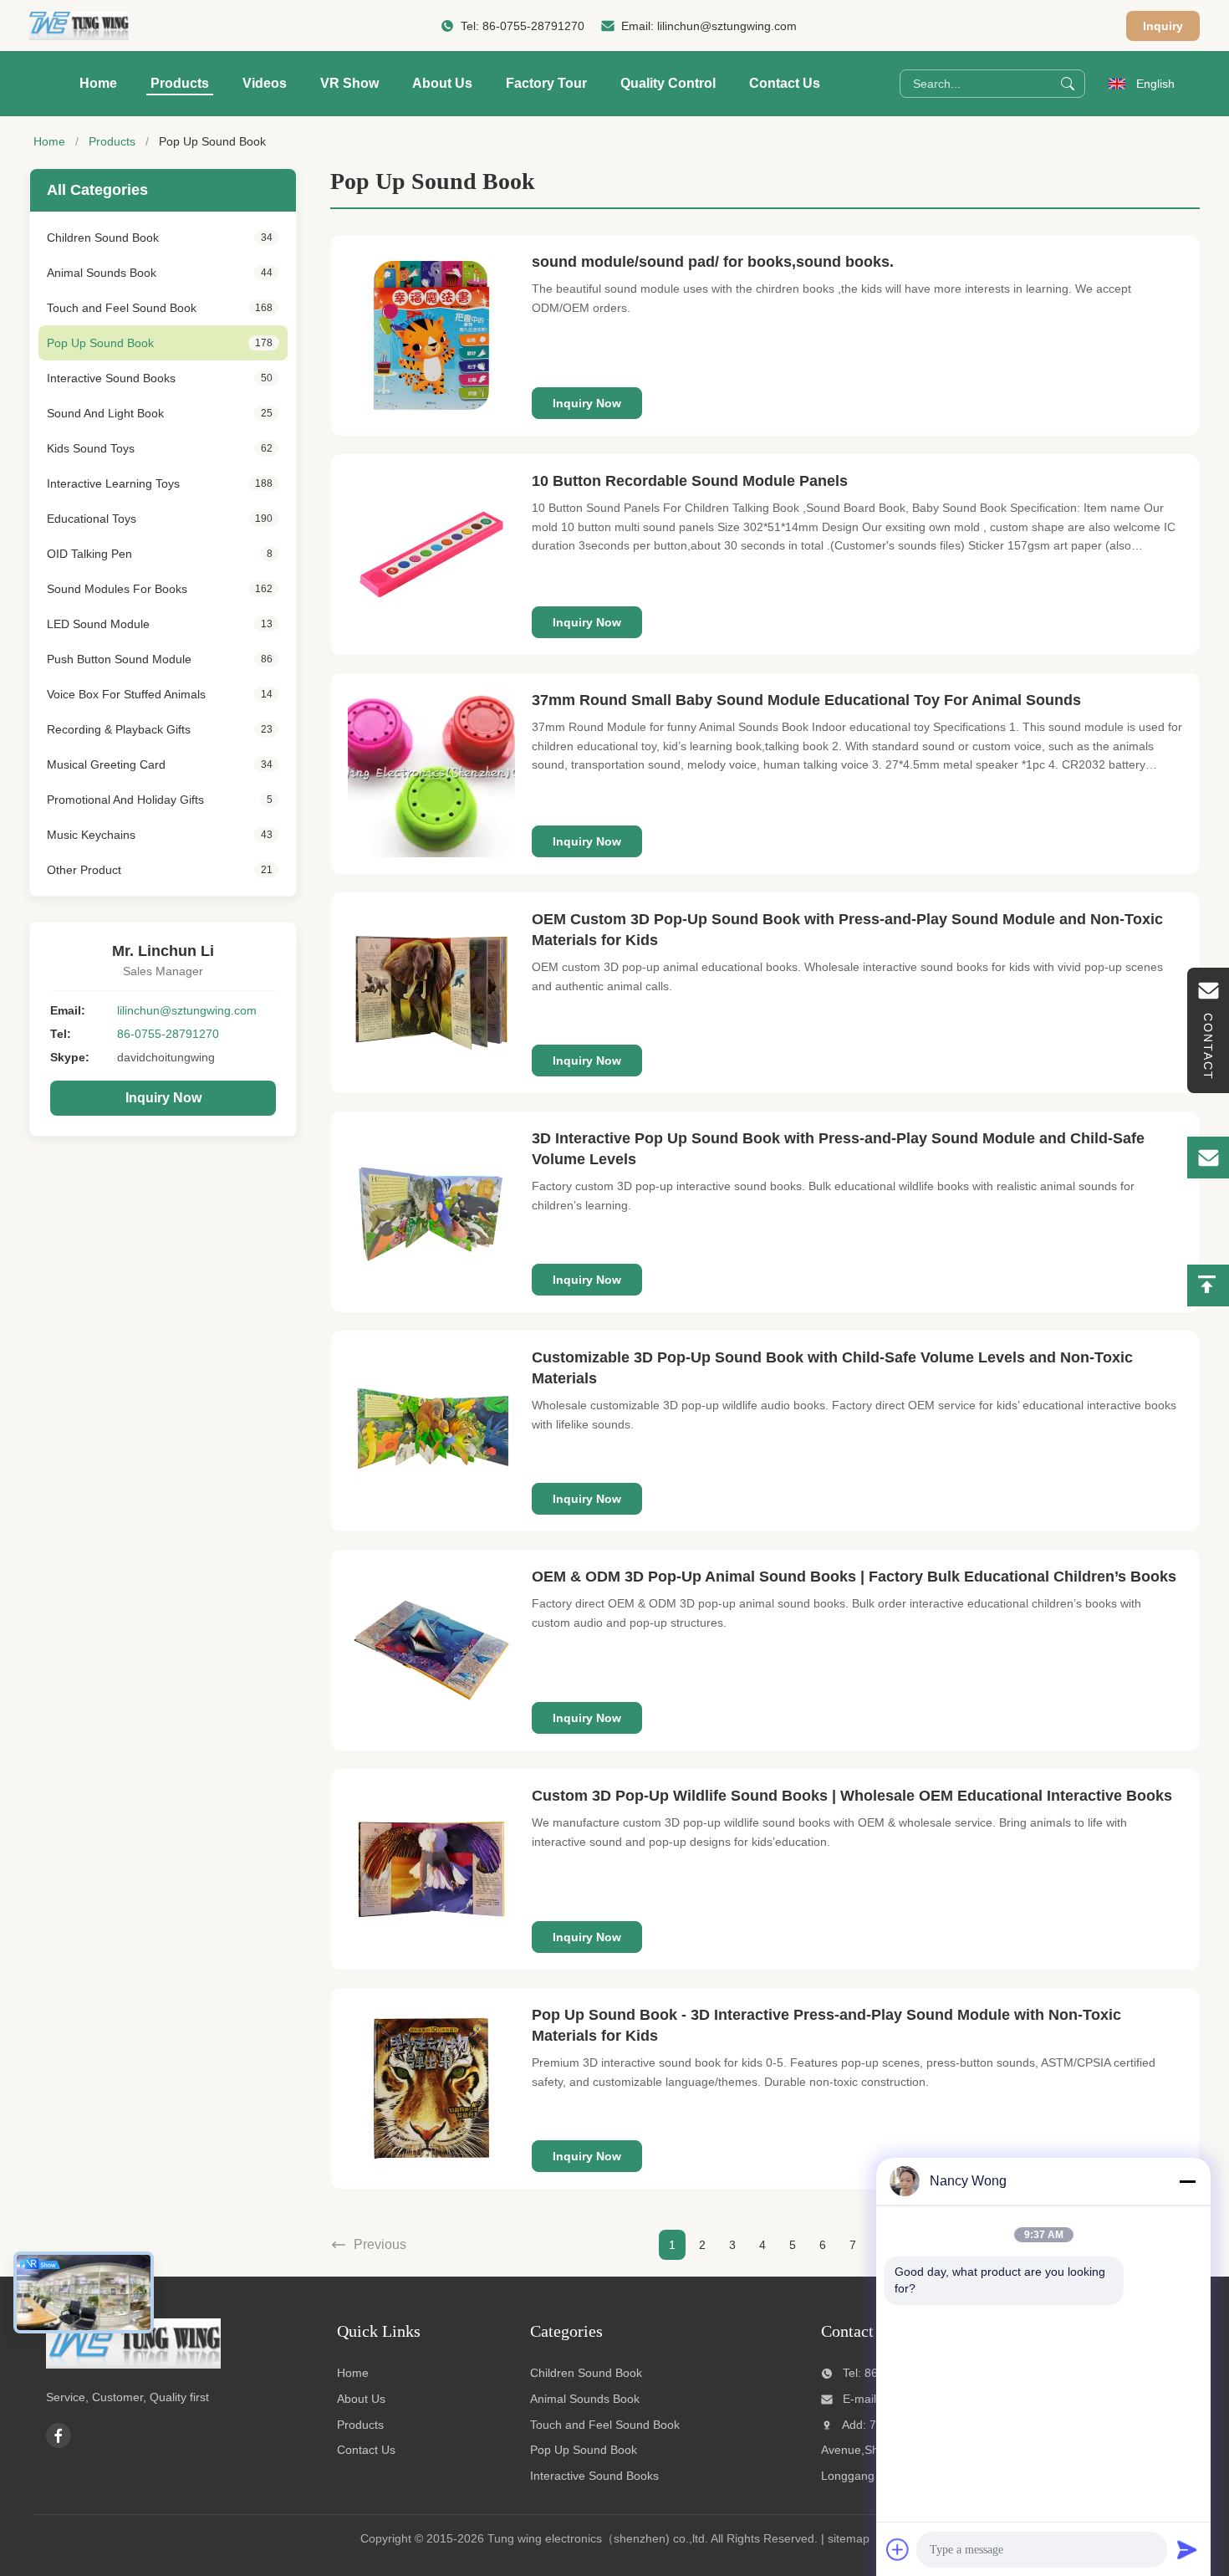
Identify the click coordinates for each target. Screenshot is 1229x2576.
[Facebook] (59, 2435)
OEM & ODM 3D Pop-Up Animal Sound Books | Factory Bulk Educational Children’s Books (854, 1577)
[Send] (1187, 2549)
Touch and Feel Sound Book (605, 2425)
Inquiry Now (163, 1098)
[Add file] (898, 2549)
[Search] (1068, 84)
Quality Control (668, 83)
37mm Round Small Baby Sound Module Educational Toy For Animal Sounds (806, 700)
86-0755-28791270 (533, 26)
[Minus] (1187, 2181)
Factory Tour (546, 83)
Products (180, 83)
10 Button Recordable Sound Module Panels (690, 481)
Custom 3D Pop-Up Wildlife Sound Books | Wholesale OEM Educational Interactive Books (852, 1796)
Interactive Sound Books (594, 2476)
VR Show (349, 83)
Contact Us (785, 83)
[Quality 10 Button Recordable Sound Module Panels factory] (431, 555)
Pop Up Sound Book (584, 2450)
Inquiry (1163, 26)
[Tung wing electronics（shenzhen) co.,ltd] (79, 26)
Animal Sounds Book (585, 2399)
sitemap (849, 2538)
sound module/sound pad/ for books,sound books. (713, 262)
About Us (442, 83)
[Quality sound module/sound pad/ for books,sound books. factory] (431, 335)
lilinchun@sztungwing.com (727, 26)
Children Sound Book (586, 2373)
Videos (265, 83)
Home (98, 83)
